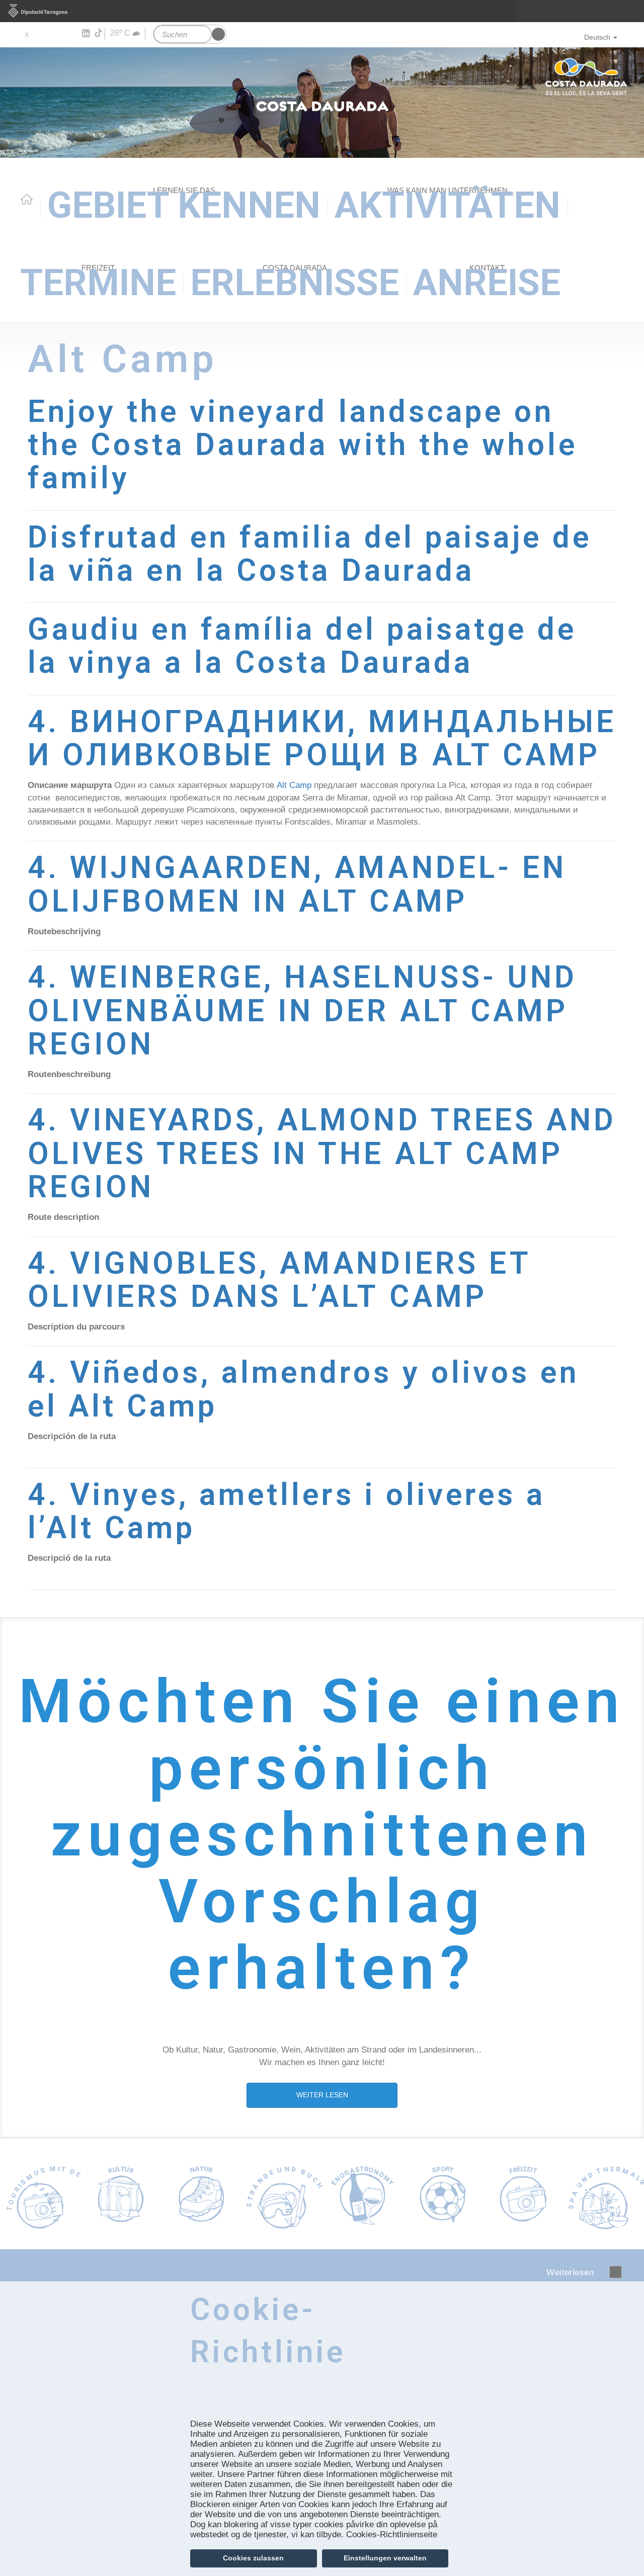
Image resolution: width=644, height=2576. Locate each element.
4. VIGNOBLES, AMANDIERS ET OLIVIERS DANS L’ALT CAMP (279, 1280)
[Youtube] (56, 34)
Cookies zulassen (253, 2558)
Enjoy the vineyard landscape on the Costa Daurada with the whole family (303, 445)
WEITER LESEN (322, 2095)
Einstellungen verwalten (385, 2558)
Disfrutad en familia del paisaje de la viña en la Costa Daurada (310, 554)
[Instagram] (71, 34)
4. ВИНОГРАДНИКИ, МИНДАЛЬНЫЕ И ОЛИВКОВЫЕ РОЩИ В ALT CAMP (322, 738)
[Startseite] (322, 103)
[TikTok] (99, 33)
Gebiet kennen (184, 205)
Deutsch (597, 37)
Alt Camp (294, 785)
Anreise (487, 283)
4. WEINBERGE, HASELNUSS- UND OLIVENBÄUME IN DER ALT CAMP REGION (302, 1011)
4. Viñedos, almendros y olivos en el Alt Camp (303, 1389)
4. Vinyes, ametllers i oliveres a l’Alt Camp (287, 1511)
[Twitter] (26, 34)
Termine (98, 283)
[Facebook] (41, 34)
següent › (616, 2272)
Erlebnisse (295, 283)
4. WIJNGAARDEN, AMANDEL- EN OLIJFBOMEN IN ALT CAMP (297, 884)
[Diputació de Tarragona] (322, 11)
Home (27, 199)
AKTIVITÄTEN (448, 205)
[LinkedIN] (85, 34)
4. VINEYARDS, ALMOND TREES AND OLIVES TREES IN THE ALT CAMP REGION (322, 1153)
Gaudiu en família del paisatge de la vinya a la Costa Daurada (302, 646)
